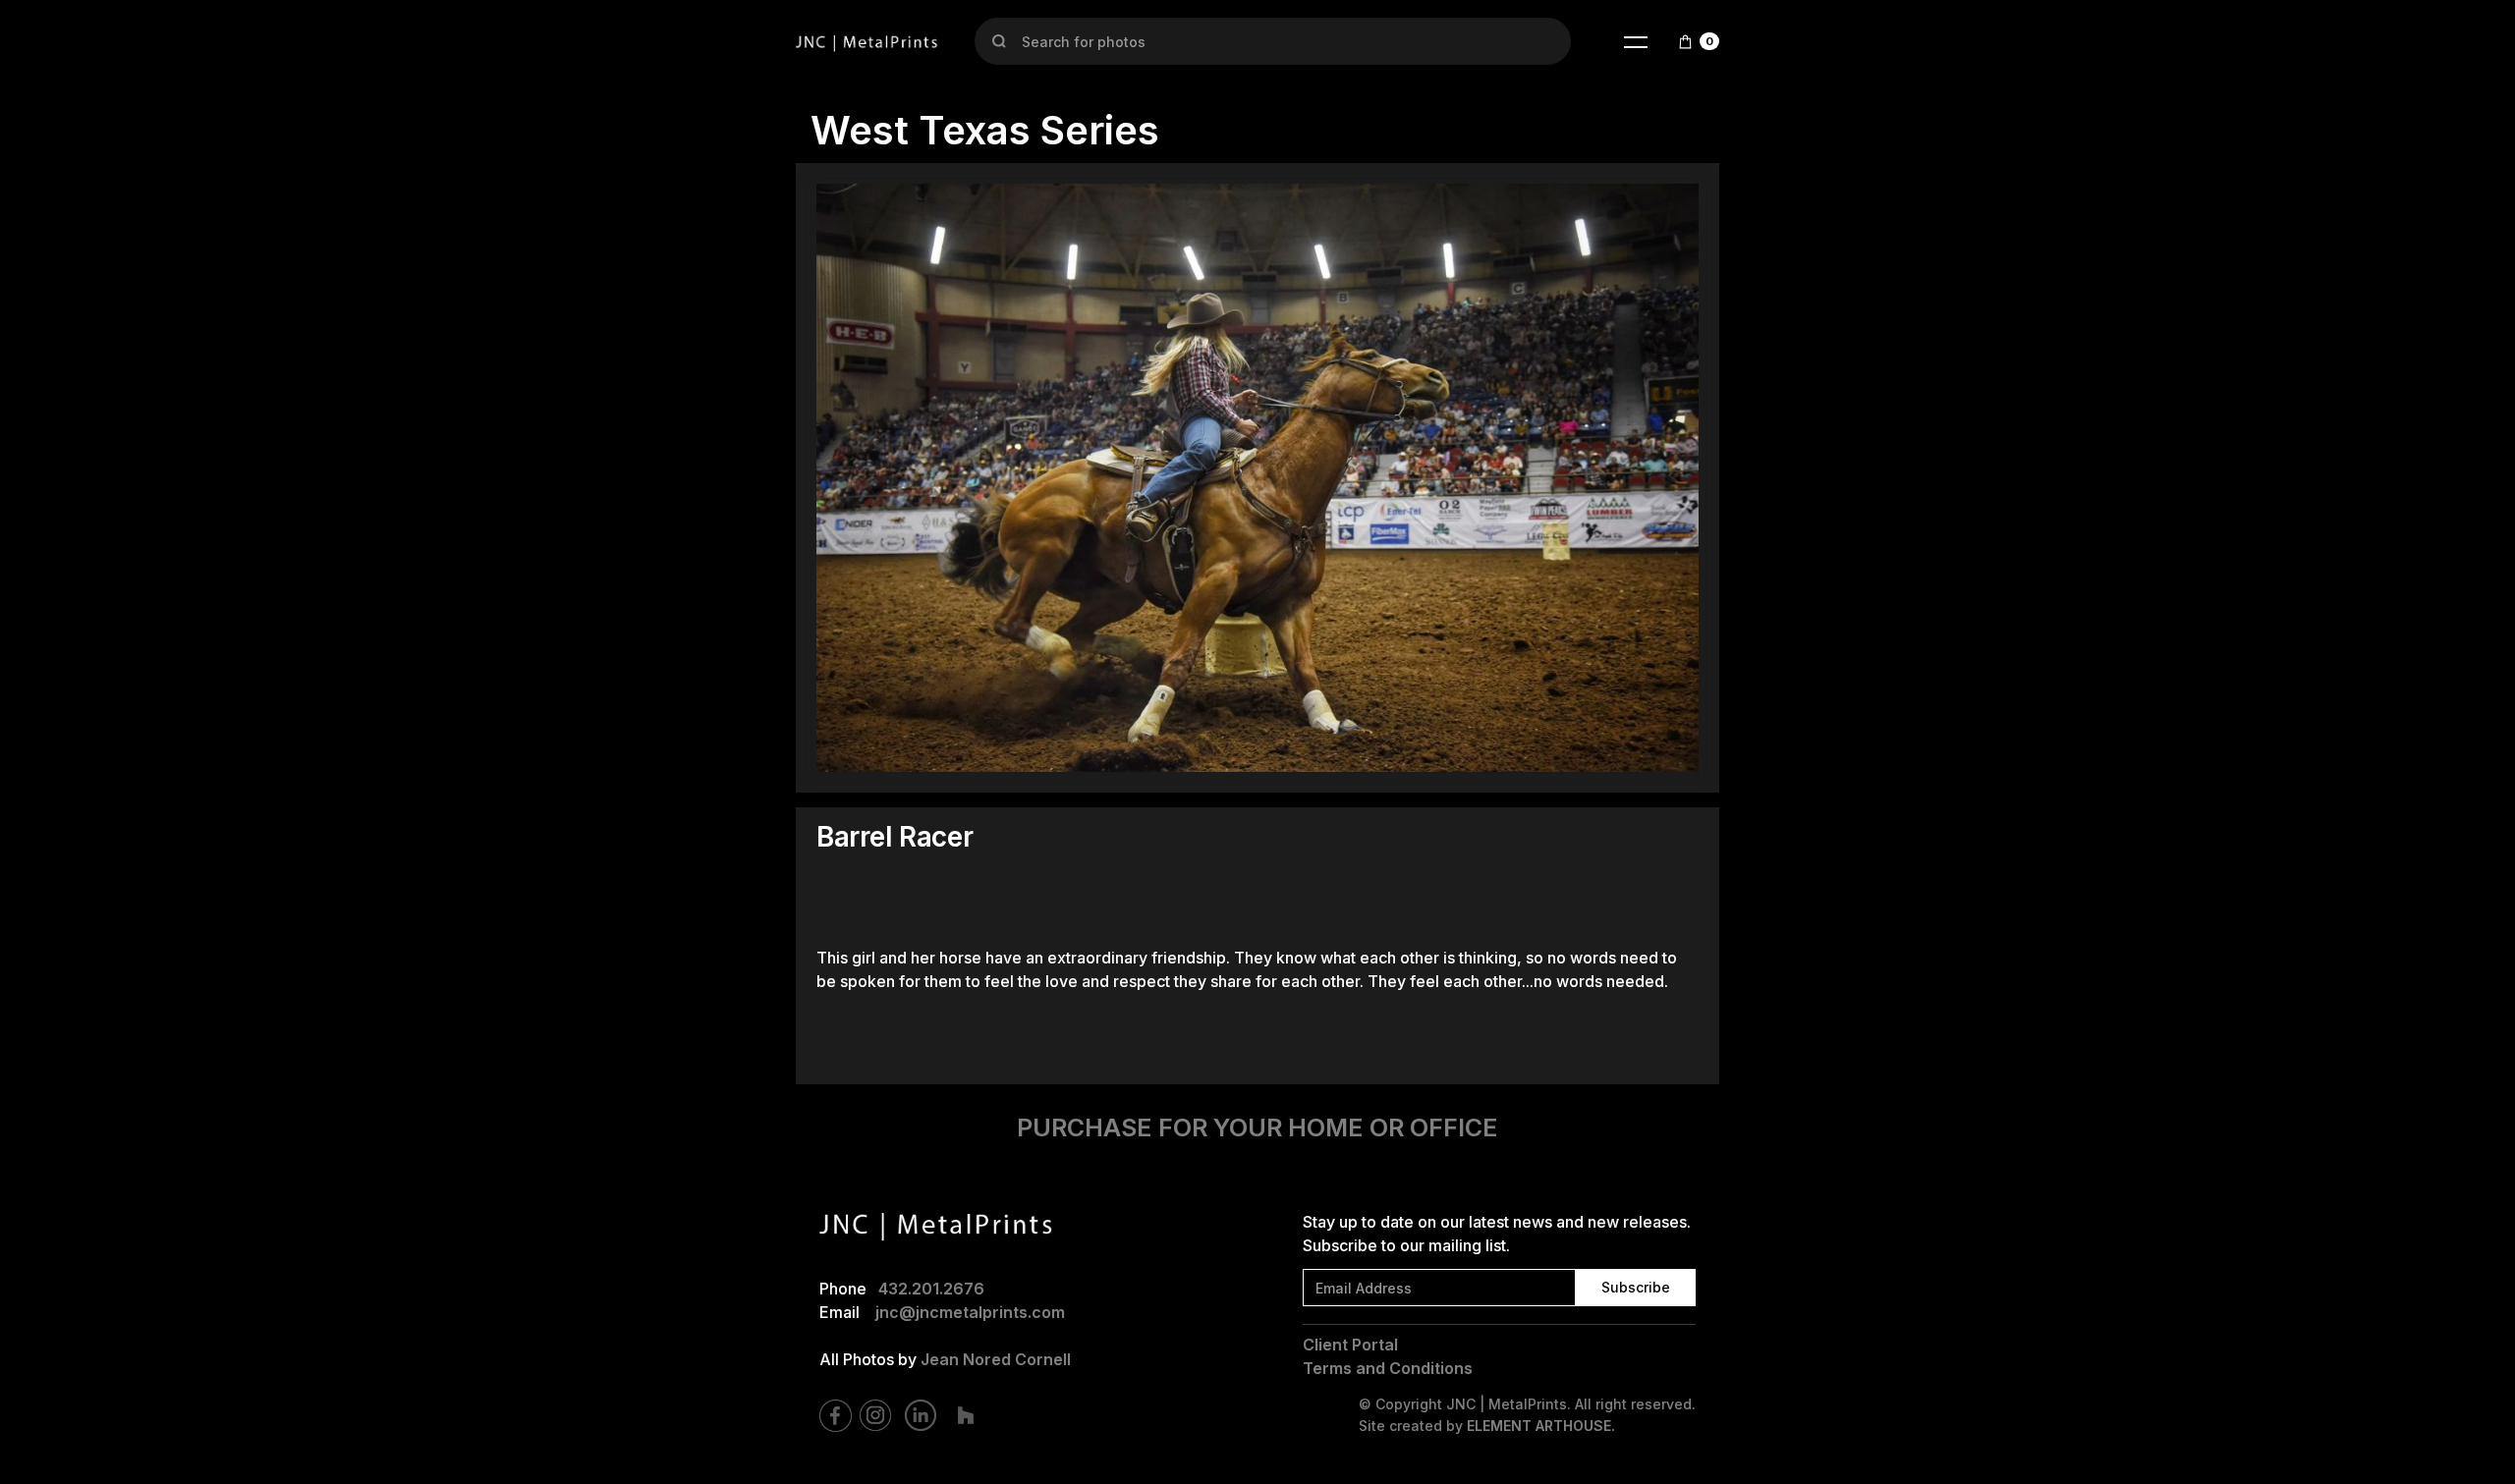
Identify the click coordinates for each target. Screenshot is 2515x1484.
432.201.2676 (931, 1289)
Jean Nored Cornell (996, 1359)
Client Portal (1350, 1345)
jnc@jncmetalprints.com (970, 1312)
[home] (867, 41)
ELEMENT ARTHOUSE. (1541, 1426)
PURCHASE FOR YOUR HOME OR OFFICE (1257, 1127)
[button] (1636, 41)
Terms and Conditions (1388, 1368)
